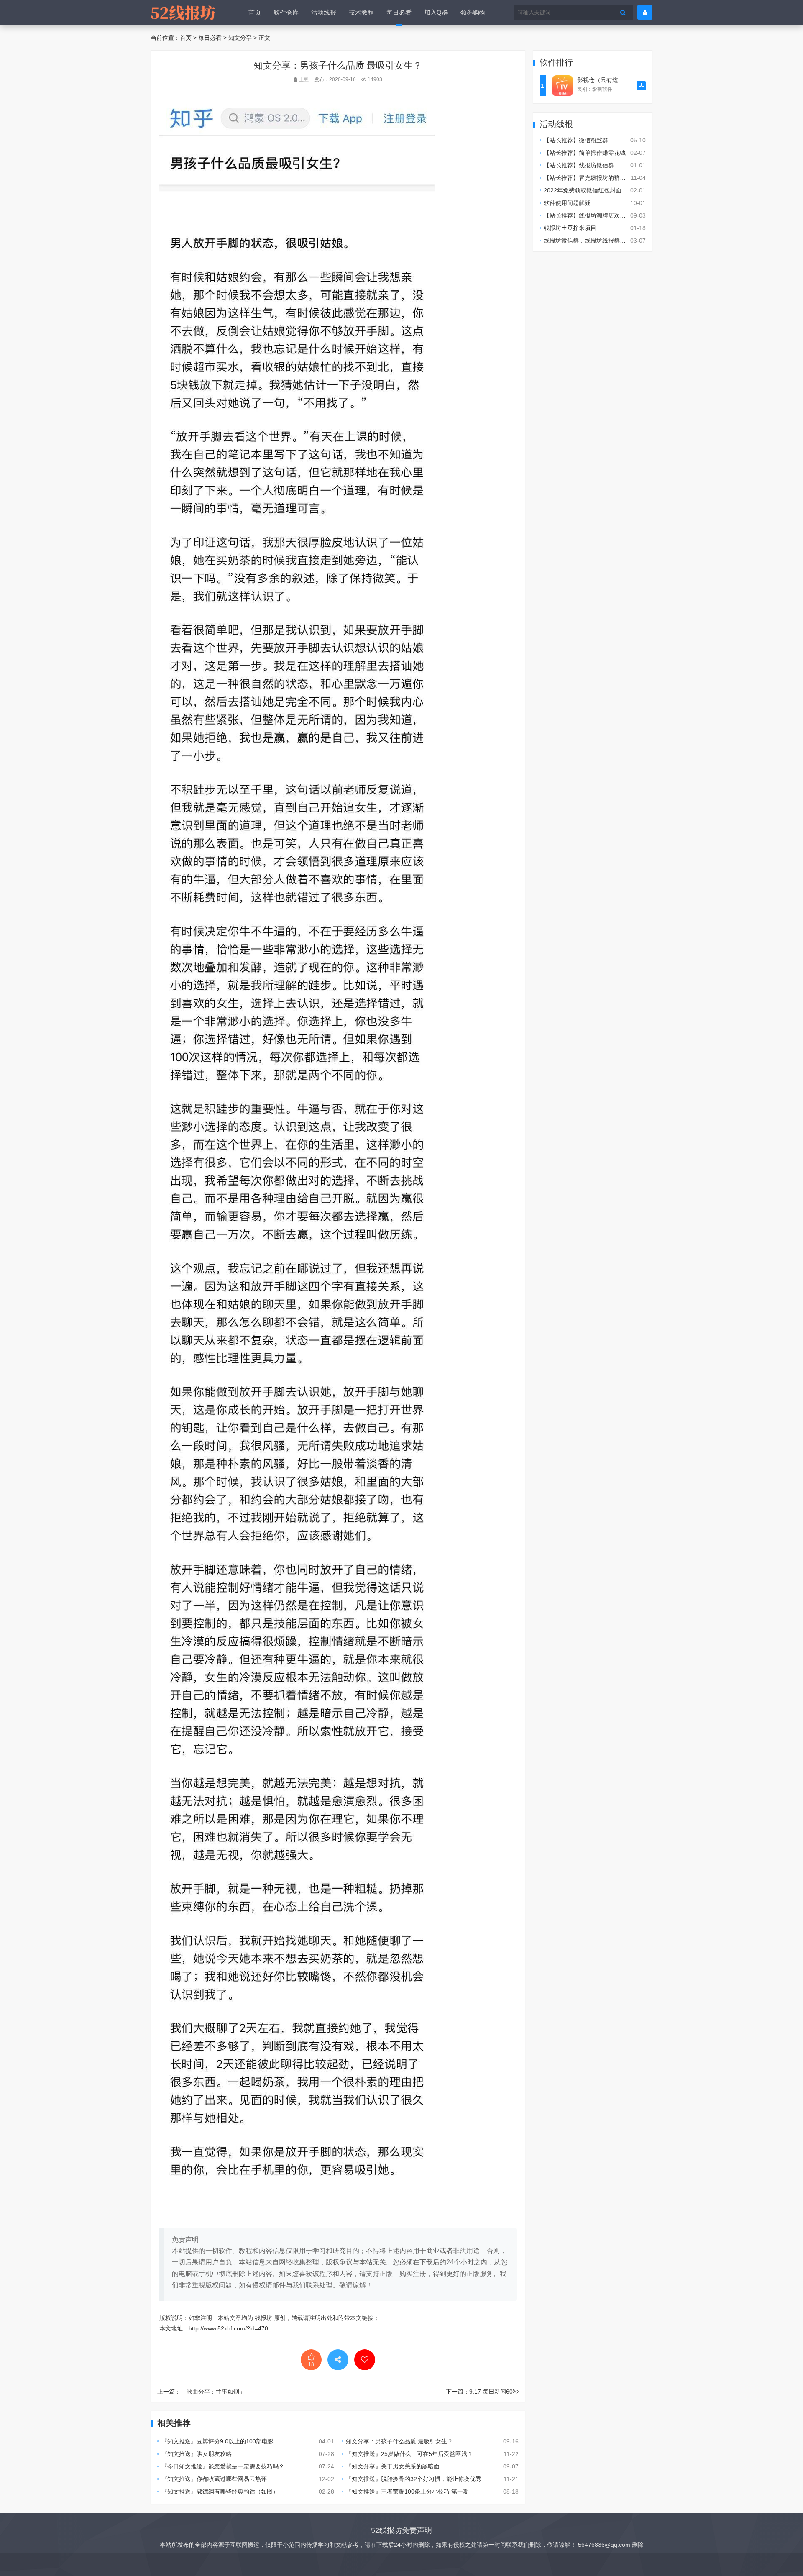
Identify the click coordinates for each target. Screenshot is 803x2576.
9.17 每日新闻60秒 (494, 2392)
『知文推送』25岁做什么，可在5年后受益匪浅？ (409, 2454)
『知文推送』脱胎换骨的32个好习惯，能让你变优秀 (414, 2479)
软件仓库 (286, 12)
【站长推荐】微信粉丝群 (576, 140)
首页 (255, 12)
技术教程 (361, 12)
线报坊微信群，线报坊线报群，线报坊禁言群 (602, 241)
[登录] (645, 12)
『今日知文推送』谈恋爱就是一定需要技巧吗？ (223, 2466)
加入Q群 (436, 12)
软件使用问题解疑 (567, 203)
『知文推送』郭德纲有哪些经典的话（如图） (220, 2491)
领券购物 (473, 12)
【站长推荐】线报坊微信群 (579, 165)
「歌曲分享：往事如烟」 (213, 2392)
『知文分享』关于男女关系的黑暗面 (393, 2466)
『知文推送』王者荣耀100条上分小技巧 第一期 (407, 2491)
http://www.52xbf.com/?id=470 (228, 2328)
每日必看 (399, 12)
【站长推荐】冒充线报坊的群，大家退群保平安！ (608, 178)
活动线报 (324, 12)
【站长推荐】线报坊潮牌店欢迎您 (588, 215)
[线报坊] (183, 13)
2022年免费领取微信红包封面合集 (588, 190)
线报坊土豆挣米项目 (570, 228)
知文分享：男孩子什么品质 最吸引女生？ (399, 2441)
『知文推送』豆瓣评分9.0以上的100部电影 (217, 2441)
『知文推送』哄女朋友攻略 (197, 2454)
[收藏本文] (365, 2360)
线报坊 (263, 2318)
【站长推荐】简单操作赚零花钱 (585, 153)
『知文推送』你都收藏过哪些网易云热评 (214, 2479)
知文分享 (240, 38)
